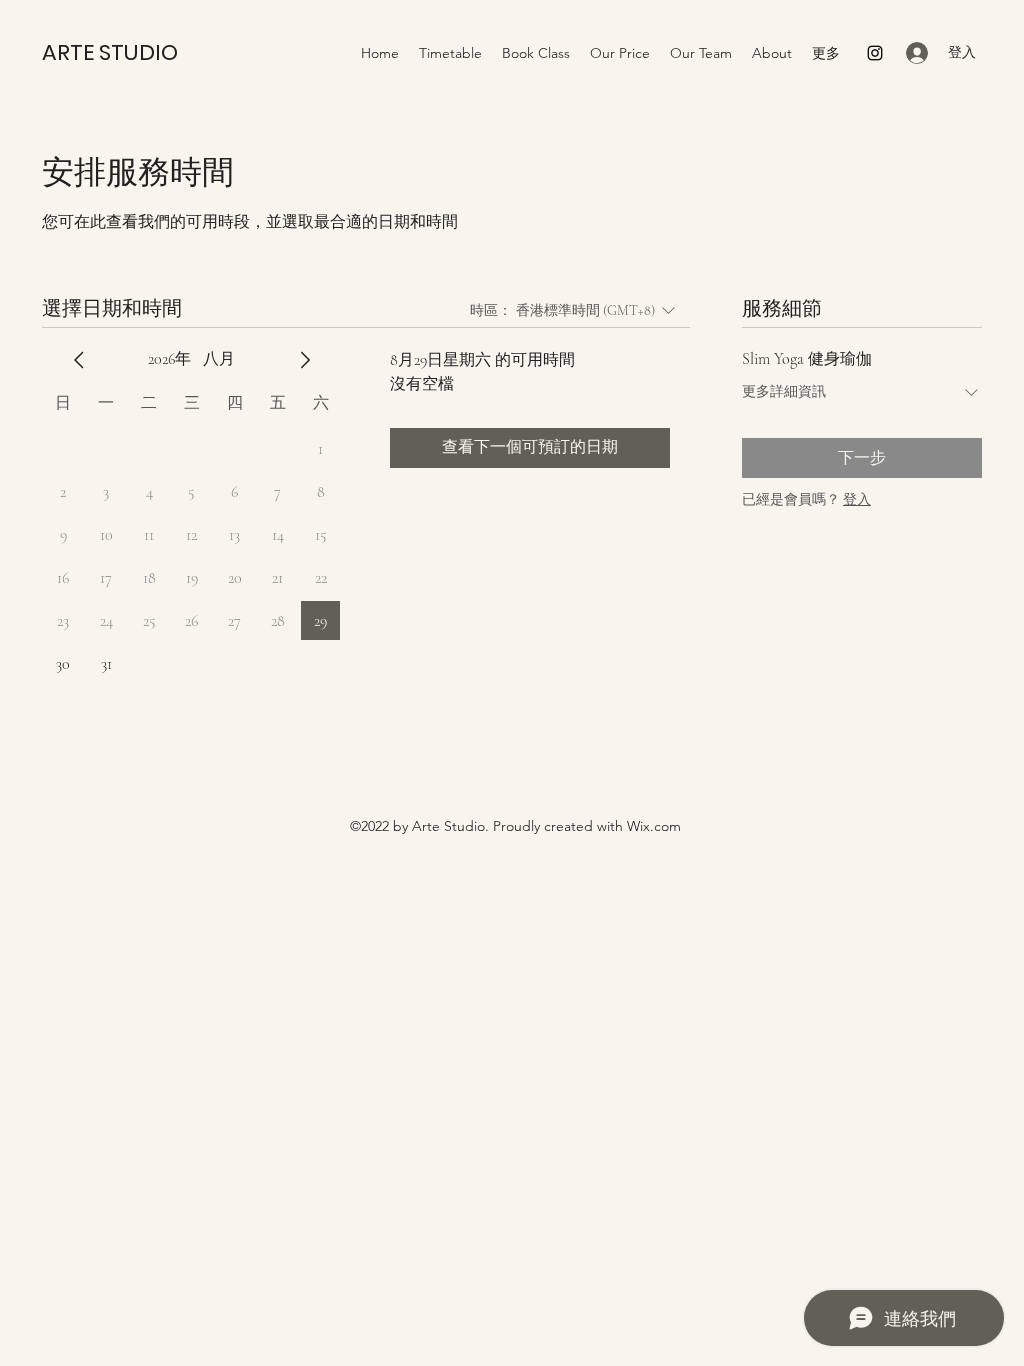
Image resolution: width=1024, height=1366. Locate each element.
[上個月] (79, 360)
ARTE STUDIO (110, 52)
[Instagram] (875, 53)
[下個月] (305, 360)
